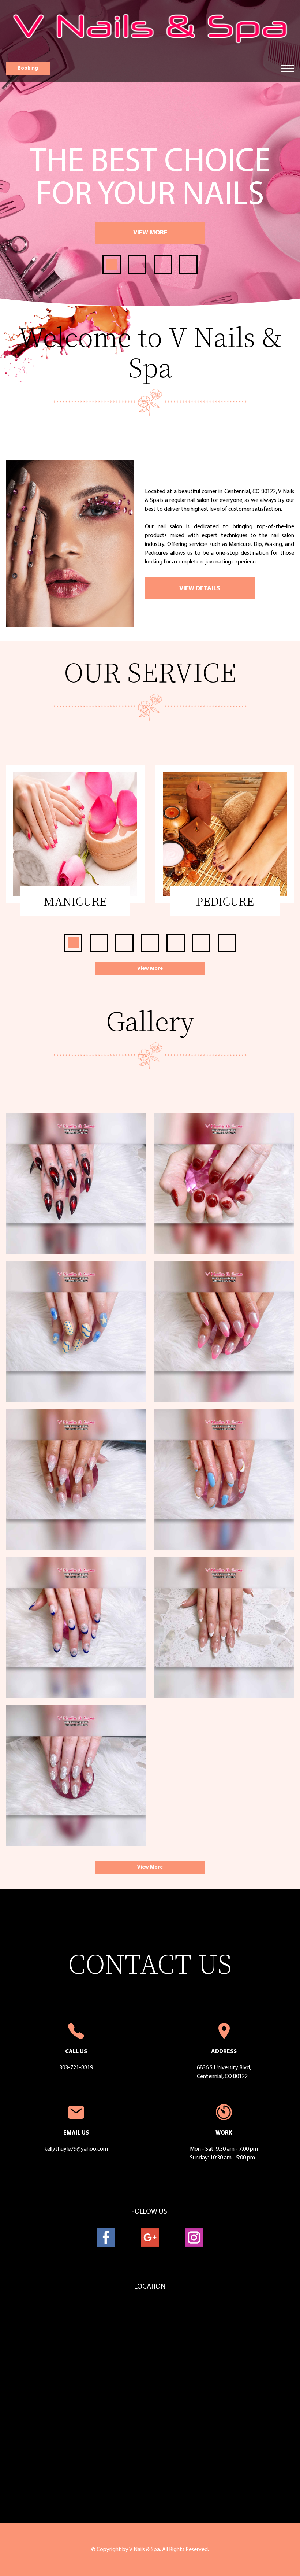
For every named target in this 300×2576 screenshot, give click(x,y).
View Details (200, 589)
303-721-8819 (76, 2068)
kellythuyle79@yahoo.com (76, 2149)
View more (150, 233)
